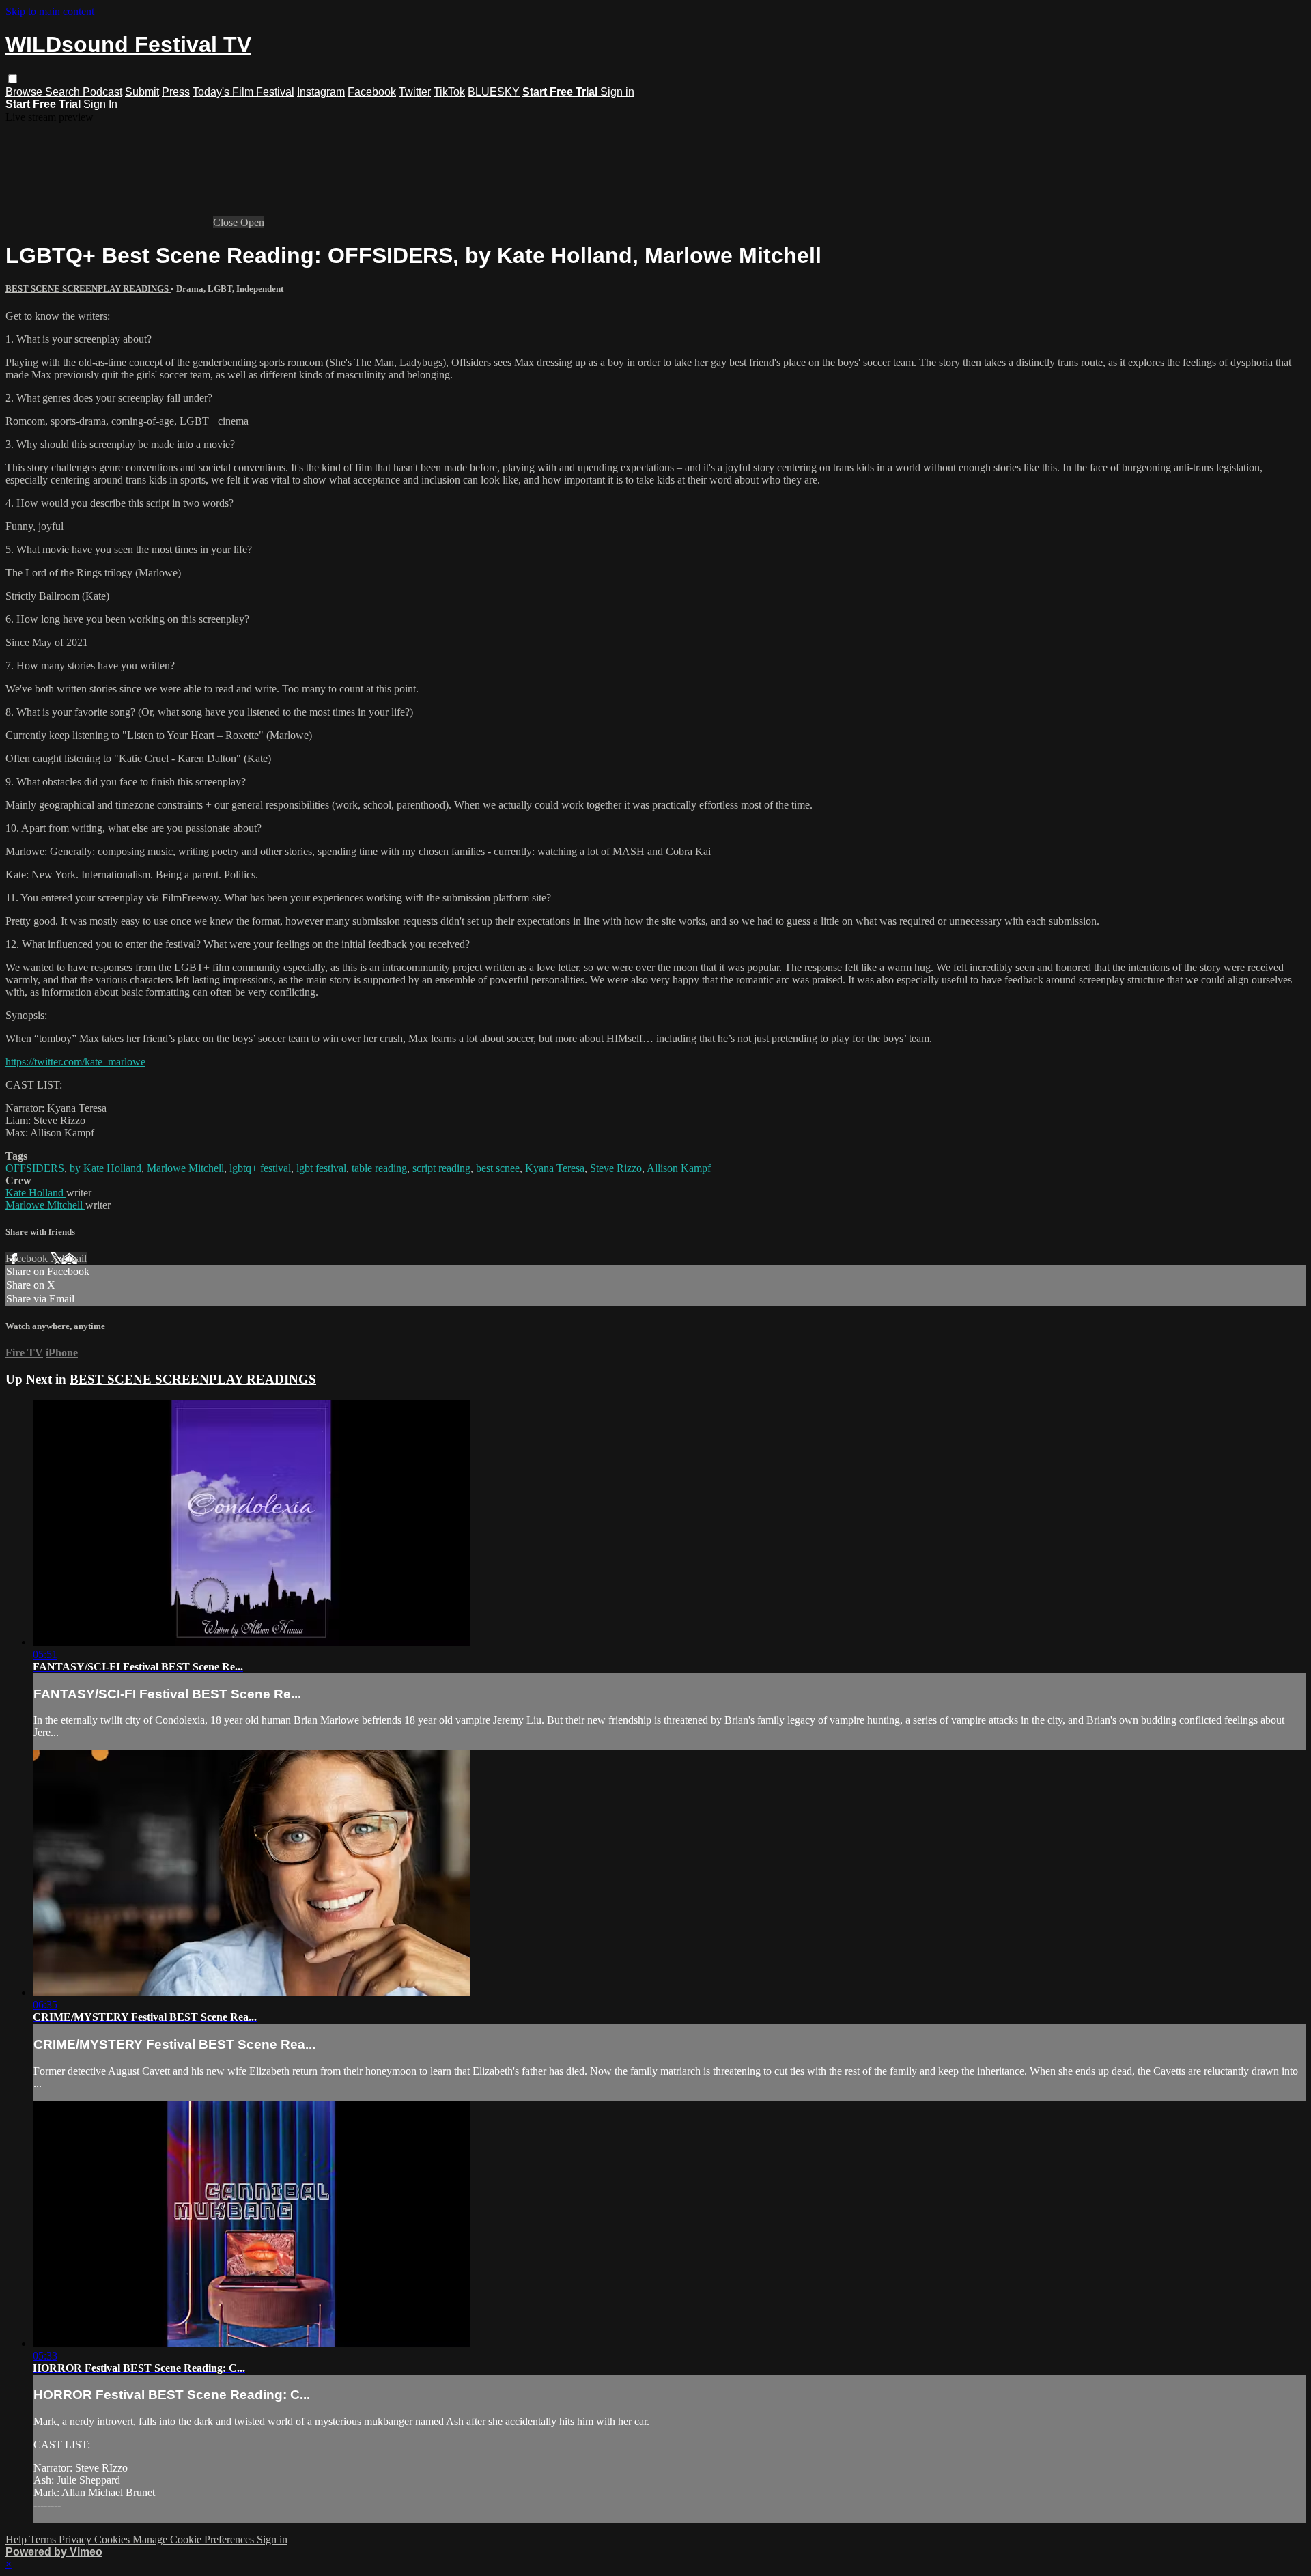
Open (252, 222)
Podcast (102, 92)
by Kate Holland (105, 1168)
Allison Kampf (679, 1168)
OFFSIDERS (35, 1168)
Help (17, 2539)
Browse (25, 92)
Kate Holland (36, 1193)
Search (64, 92)
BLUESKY (494, 92)
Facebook (372, 92)
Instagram (321, 92)
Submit (142, 92)
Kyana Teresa (555, 1168)
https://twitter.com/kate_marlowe (75, 1062)
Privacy (76, 2539)
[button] (13, 79)
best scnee (498, 1168)
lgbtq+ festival (260, 1168)
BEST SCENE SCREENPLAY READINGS (88, 289)
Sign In (100, 104)
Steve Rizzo (616, 1168)
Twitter (415, 92)
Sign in (617, 92)
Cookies (113, 2539)
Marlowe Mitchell (185, 1168)
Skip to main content (50, 11)
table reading (379, 1168)
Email (74, 1258)
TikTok (449, 92)
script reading (441, 1168)
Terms (44, 2539)
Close (227, 222)
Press (176, 92)
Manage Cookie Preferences (195, 2539)
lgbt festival (321, 1168)
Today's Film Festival (243, 92)
